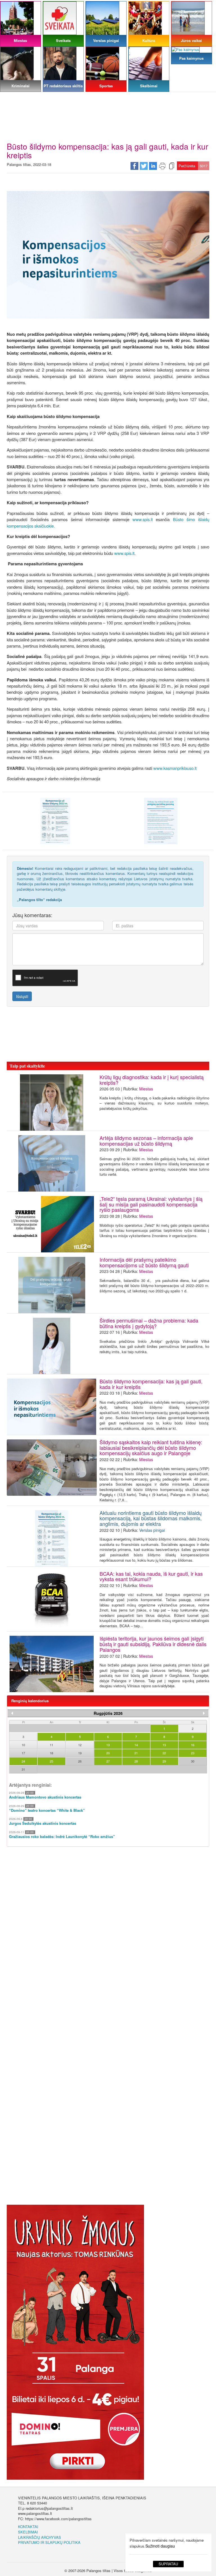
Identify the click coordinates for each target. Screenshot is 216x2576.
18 (51, 1753)
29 (164, 1761)
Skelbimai (28, 2532)
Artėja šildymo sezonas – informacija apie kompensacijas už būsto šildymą (146, 1141)
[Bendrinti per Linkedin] (153, 165)
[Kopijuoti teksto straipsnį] (172, 165)
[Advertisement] (108, 100)
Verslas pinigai (152, 1530)
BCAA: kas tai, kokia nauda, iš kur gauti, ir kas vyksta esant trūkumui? (151, 1576)
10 (23, 1745)
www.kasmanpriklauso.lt (175, 768)
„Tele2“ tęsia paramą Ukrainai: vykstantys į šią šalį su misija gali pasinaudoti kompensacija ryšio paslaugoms (151, 1204)
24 (23, 1761)
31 (23, 1769)
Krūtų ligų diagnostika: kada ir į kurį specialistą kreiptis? (152, 1080)
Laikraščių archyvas (40, 2537)
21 (136, 1753)
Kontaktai (28, 2527)
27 (108, 1761)
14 (136, 1745)
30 (193, 1761)
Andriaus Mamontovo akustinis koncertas (45, 1797)
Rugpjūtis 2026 (108, 1713)
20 (108, 1753)
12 (80, 1745)
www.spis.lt (143, 519)
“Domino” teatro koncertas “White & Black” (47, 1810)
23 (193, 1753)
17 (23, 1753)
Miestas (146, 1089)
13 (108, 1745)
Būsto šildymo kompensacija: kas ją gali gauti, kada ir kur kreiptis (151, 1384)
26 (80, 1761)
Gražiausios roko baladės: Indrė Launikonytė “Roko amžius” (62, 1837)
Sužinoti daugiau (160, 2546)
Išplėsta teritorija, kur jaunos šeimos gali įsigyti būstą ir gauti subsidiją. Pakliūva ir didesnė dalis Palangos (153, 1644)
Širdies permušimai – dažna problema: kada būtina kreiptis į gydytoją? (149, 1323)
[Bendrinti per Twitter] (144, 165)
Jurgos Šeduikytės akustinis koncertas (43, 1823)
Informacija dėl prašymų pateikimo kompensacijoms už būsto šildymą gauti (144, 1262)
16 (193, 1745)
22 (164, 1753)
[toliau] (204, 1713)
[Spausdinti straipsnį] (162, 165)
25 (51, 1761)
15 (164, 1745)
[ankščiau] (12, 1713)
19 (80, 1753)
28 (136, 1761)
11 (51, 1745)
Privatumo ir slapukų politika (49, 2542)
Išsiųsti (22, 996)
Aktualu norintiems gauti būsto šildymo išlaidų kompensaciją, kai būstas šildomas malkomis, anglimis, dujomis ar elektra (151, 1518)
